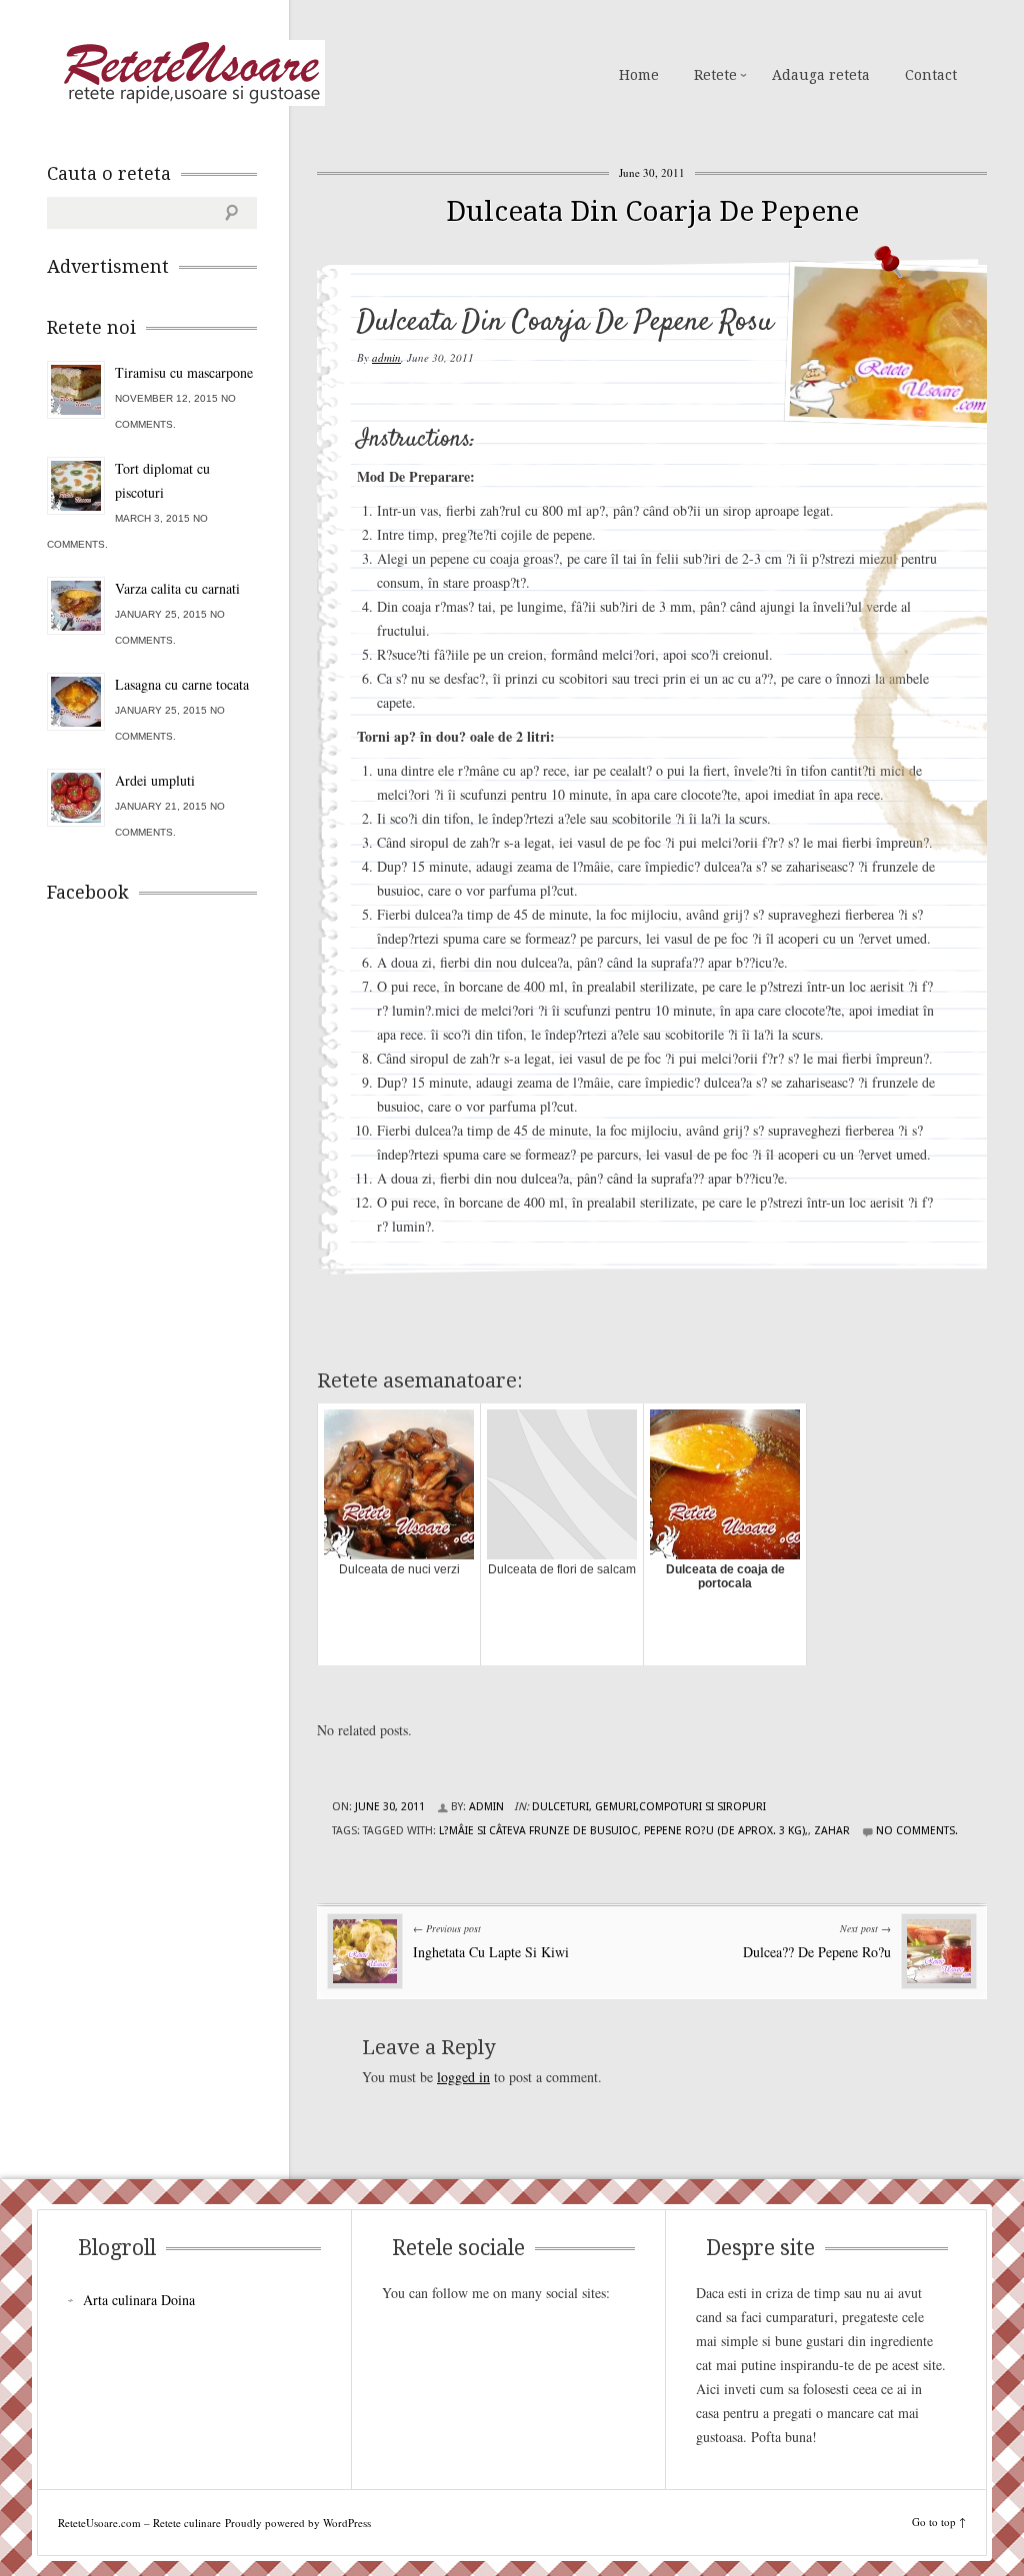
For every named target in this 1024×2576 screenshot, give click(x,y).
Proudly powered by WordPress (298, 2523)
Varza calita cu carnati (177, 588)
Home (639, 75)
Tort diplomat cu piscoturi (162, 480)
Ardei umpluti (155, 780)
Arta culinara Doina (139, 2300)
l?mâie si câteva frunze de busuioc (538, 1831)
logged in (463, 2077)
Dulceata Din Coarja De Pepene (652, 211)
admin (386, 357)
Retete (715, 75)
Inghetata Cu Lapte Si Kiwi (491, 1952)
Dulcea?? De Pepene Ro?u (817, 1952)
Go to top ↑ (939, 2522)
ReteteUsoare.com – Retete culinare (191, 73)
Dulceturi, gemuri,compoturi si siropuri (649, 1807)
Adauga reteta (821, 75)
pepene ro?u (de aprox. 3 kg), (726, 1831)
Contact (931, 75)
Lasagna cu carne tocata (182, 684)
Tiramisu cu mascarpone (184, 372)
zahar (832, 1831)
